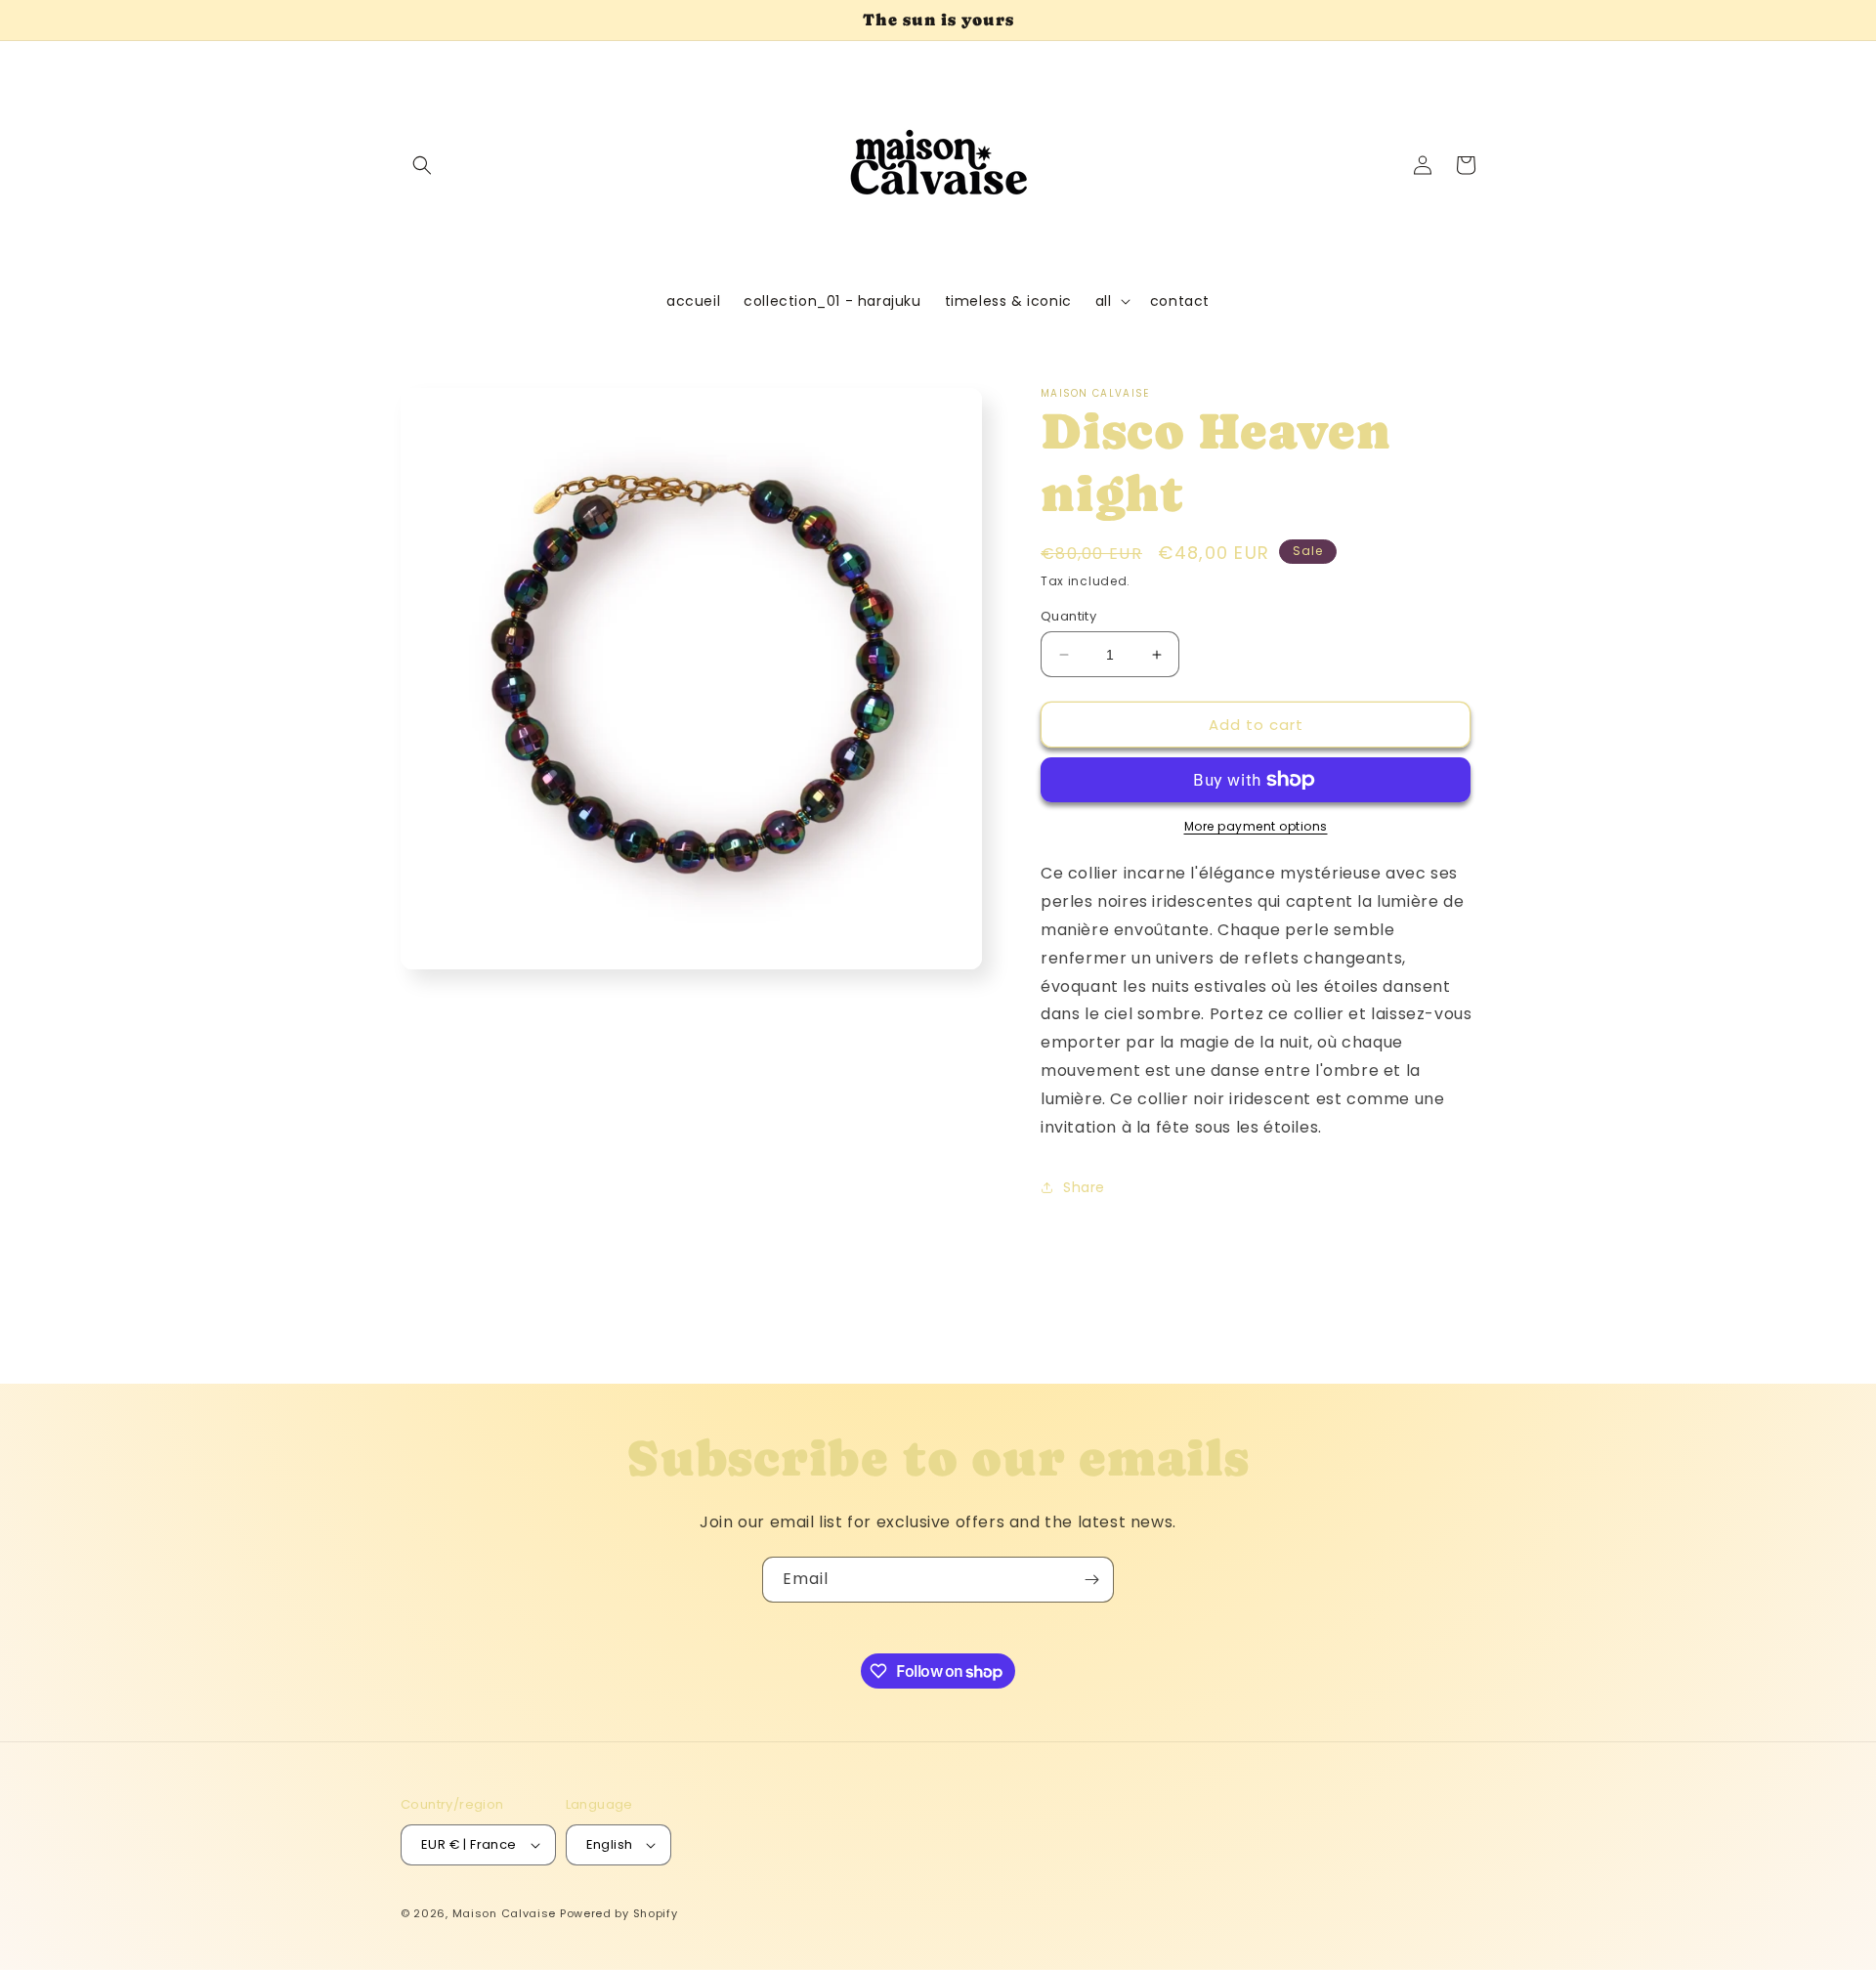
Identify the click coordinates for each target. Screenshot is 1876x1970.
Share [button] (1084, 1187)
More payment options (1256, 826)
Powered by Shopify (619, 1913)
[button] (422, 165)
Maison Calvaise (505, 1913)
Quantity (1068, 616)
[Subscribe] (1091, 1580)
